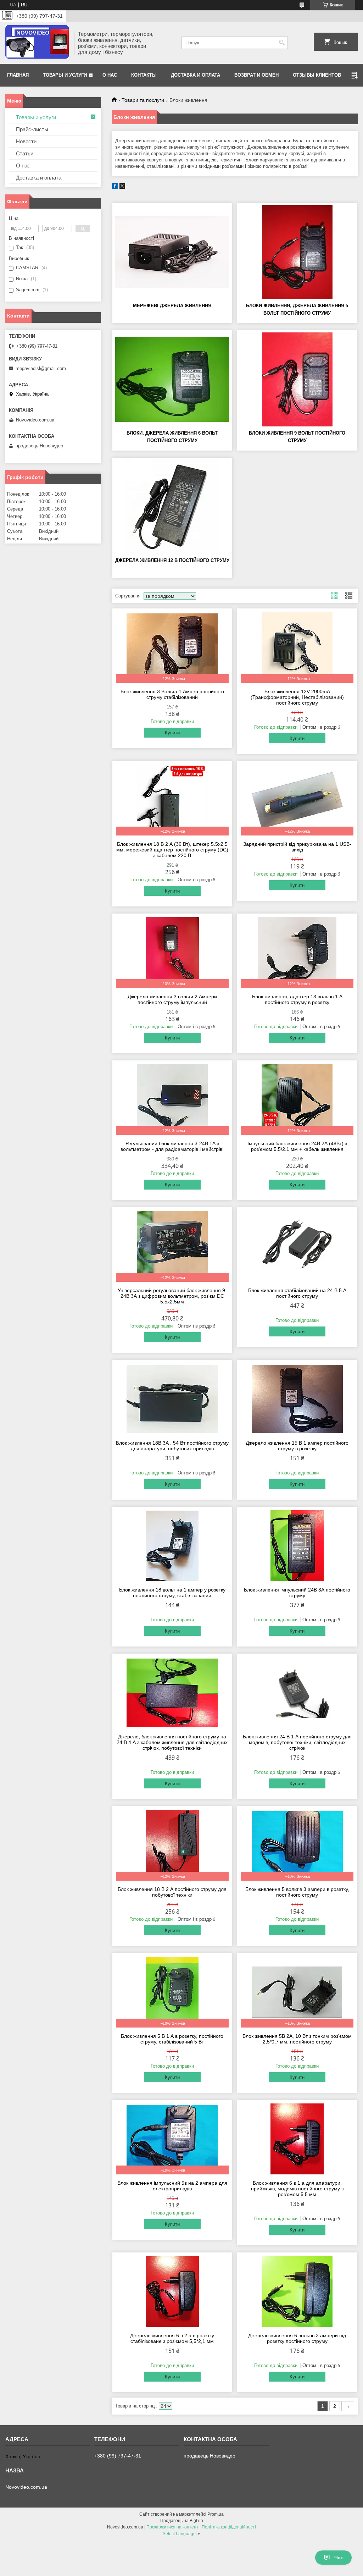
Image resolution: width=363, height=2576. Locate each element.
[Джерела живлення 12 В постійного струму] (172, 507)
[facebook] (115, 187)
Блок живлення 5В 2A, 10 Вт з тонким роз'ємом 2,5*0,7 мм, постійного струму (297, 2039)
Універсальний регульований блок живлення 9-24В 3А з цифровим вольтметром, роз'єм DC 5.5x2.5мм (172, 1296)
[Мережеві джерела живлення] (172, 252)
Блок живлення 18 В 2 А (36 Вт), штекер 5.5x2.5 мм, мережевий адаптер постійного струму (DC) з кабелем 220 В (172, 850)
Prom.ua (216, 2514)
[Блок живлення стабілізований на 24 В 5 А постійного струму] (297, 1246)
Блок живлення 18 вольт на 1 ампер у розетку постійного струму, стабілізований (172, 1593)
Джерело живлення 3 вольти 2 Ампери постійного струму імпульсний (172, 999)
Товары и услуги (65, 75)
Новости (26, 141)
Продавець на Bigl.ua (182, 2521)
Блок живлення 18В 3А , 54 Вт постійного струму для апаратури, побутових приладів (172, 1446)
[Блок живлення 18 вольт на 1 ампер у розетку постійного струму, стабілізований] (172, 1546)
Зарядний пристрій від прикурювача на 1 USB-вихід (297, 847)
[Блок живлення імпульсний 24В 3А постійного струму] (297, 1546)
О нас (110, 75)
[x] (122, 187)
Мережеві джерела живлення (172, 306)
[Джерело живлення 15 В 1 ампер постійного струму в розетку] (297, 1399)
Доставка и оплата (196, 75)
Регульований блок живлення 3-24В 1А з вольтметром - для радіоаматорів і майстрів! (172, 1146)
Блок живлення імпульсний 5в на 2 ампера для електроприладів (172, 2186)
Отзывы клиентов (317, 75)
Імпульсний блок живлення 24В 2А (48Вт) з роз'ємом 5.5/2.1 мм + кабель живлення (297, 1146)
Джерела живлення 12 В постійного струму (172, 560)
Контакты (144, 75)
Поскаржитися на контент (172, 2527)
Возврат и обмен (256, 75)
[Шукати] (282, 43)
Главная (18, 75)
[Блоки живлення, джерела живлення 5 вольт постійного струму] (297, 252)
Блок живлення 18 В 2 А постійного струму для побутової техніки (172, 1892)
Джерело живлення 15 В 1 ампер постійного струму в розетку (297, 1446)
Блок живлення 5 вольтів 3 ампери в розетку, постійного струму (297, 1892)
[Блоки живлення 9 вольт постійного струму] (297, 379)
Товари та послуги (143, 100)
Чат (339, 2558)
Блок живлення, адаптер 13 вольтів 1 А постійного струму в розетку (297, 999)
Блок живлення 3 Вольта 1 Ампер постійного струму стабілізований (172, 694)
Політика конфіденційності (229, 2527)
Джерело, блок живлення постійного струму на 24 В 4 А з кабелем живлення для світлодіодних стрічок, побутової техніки (172, 1742)
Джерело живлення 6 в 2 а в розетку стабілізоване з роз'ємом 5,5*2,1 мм (172, 2338)
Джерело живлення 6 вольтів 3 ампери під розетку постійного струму (297, 2338)
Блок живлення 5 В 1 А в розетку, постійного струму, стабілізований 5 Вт (172, 2039)
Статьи (25, 153)
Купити (172, 733)
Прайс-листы (32, 129)
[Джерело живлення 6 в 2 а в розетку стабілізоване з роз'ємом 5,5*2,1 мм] (172, 2291)
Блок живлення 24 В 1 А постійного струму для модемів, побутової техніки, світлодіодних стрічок (297, 1742)
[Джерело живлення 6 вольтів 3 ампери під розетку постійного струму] (297, 2291)
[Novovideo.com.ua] (37, 43)
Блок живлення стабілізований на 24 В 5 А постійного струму (297, 1293)
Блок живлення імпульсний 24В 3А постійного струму (297, 1593)
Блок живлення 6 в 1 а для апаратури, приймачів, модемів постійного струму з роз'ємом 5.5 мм (297, 2189)
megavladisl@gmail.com (41, 368)
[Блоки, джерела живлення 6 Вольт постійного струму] (172, 379)
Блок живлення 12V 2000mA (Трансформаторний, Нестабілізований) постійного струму (297, 697)
